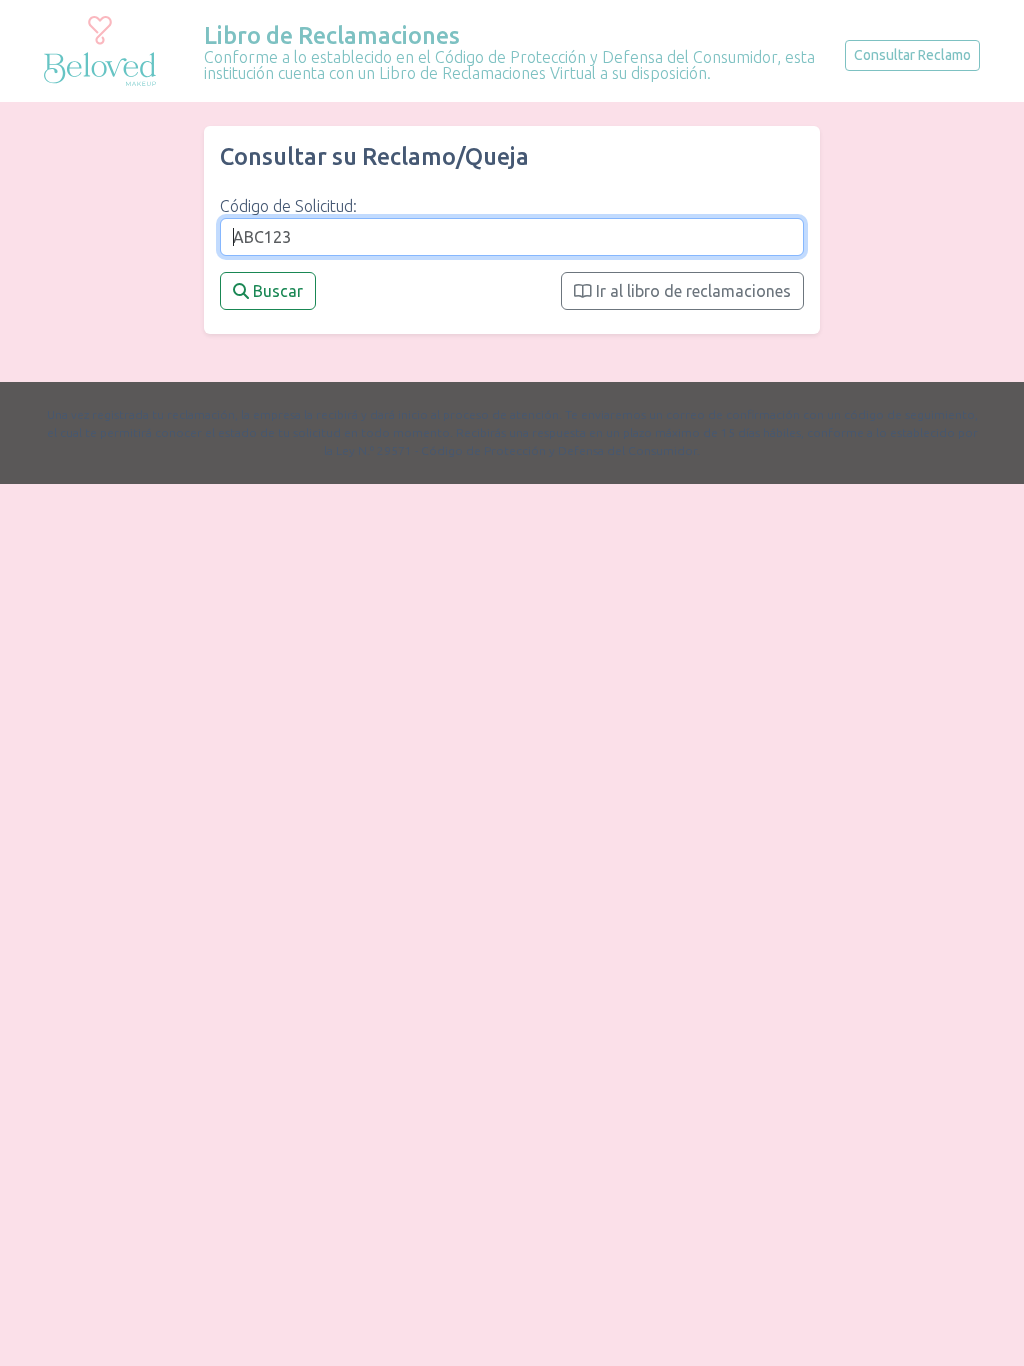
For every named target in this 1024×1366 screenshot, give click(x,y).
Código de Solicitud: (288, 206)
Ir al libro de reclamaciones (691, 291)
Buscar (276, 291)
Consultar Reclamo (912, 55)
